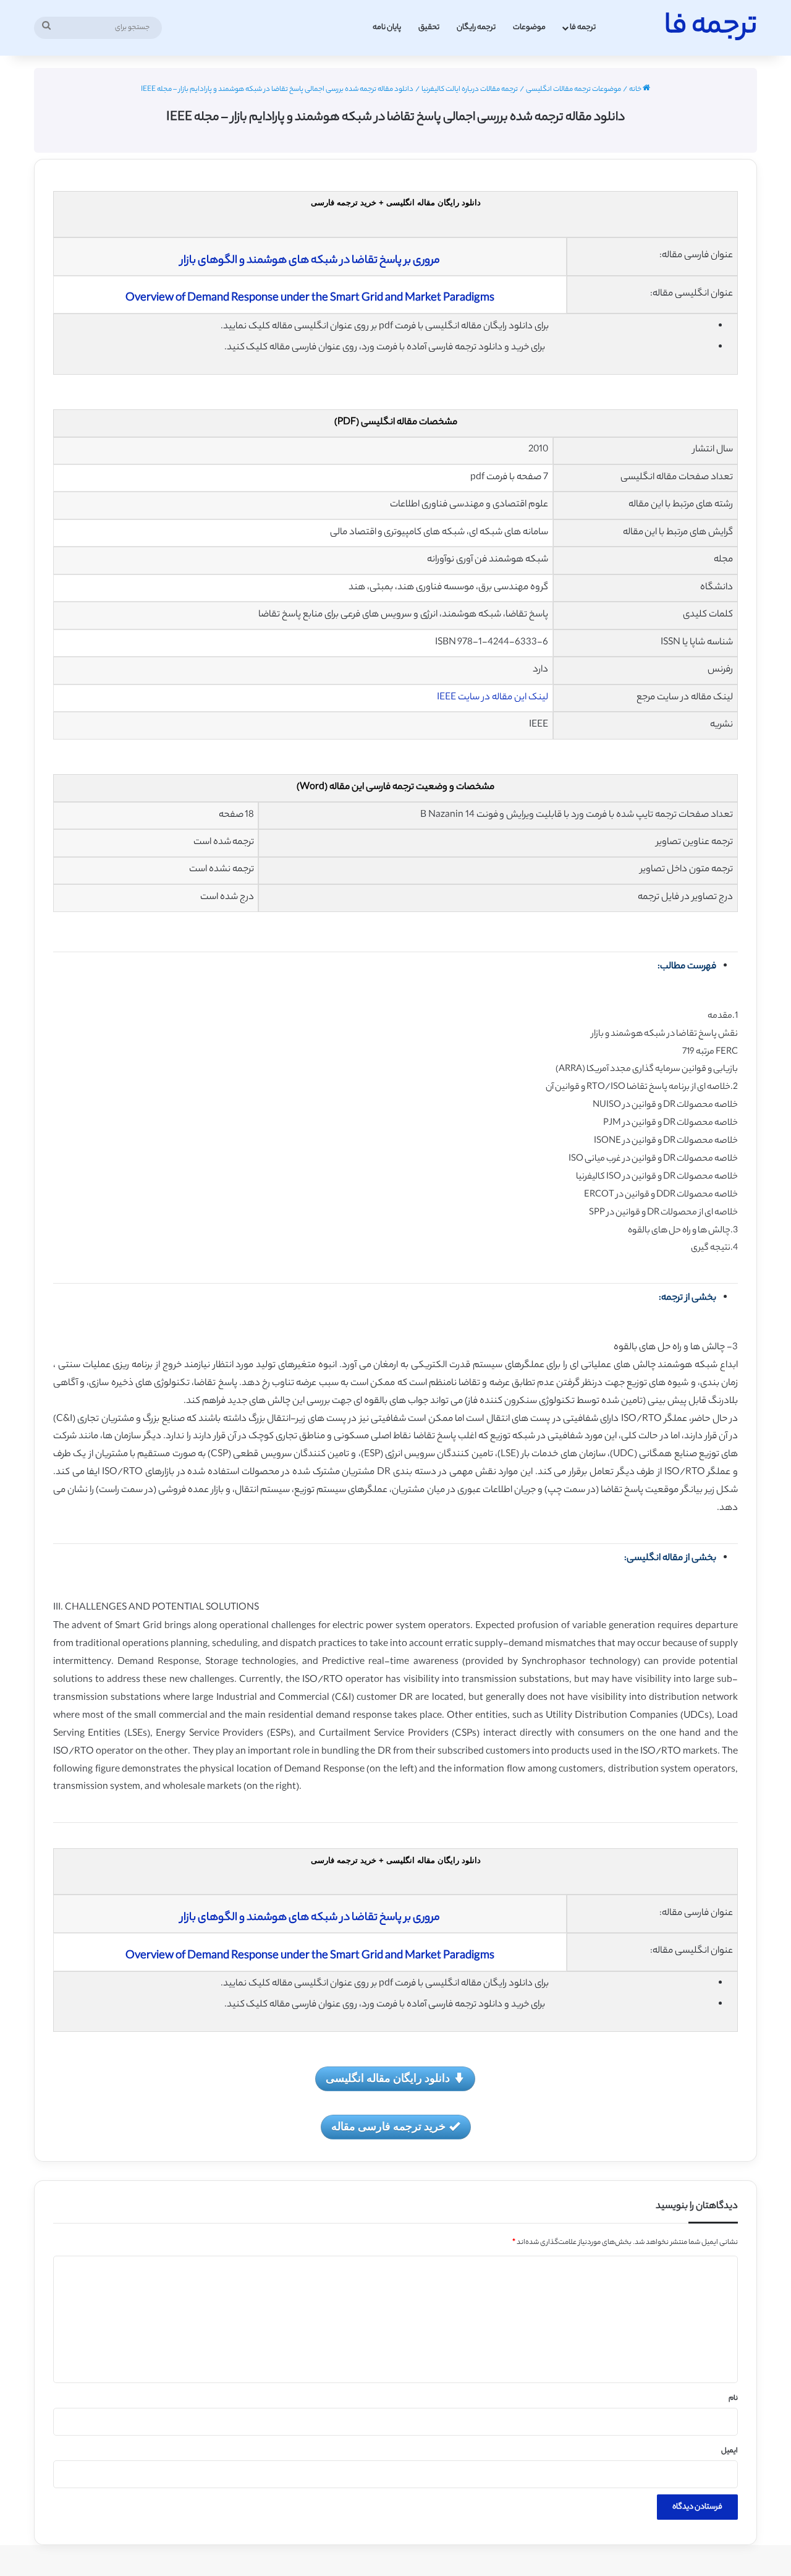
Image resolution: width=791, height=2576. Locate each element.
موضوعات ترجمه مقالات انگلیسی (573, 90)
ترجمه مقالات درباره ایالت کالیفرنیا (470, 90)
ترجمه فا (583, 28)
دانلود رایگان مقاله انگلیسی (388, 2078)
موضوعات (529, 28)
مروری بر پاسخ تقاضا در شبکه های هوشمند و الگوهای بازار (310, 261)
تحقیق (429, 28)
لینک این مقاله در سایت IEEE (493, 698)
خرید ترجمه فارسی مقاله (388, 2126)
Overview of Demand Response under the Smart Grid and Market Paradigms (310, 299)
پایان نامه (387, 28)
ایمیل (730, 2451)
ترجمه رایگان (476, 28)
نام (733, 2399)
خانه (636, 90)
